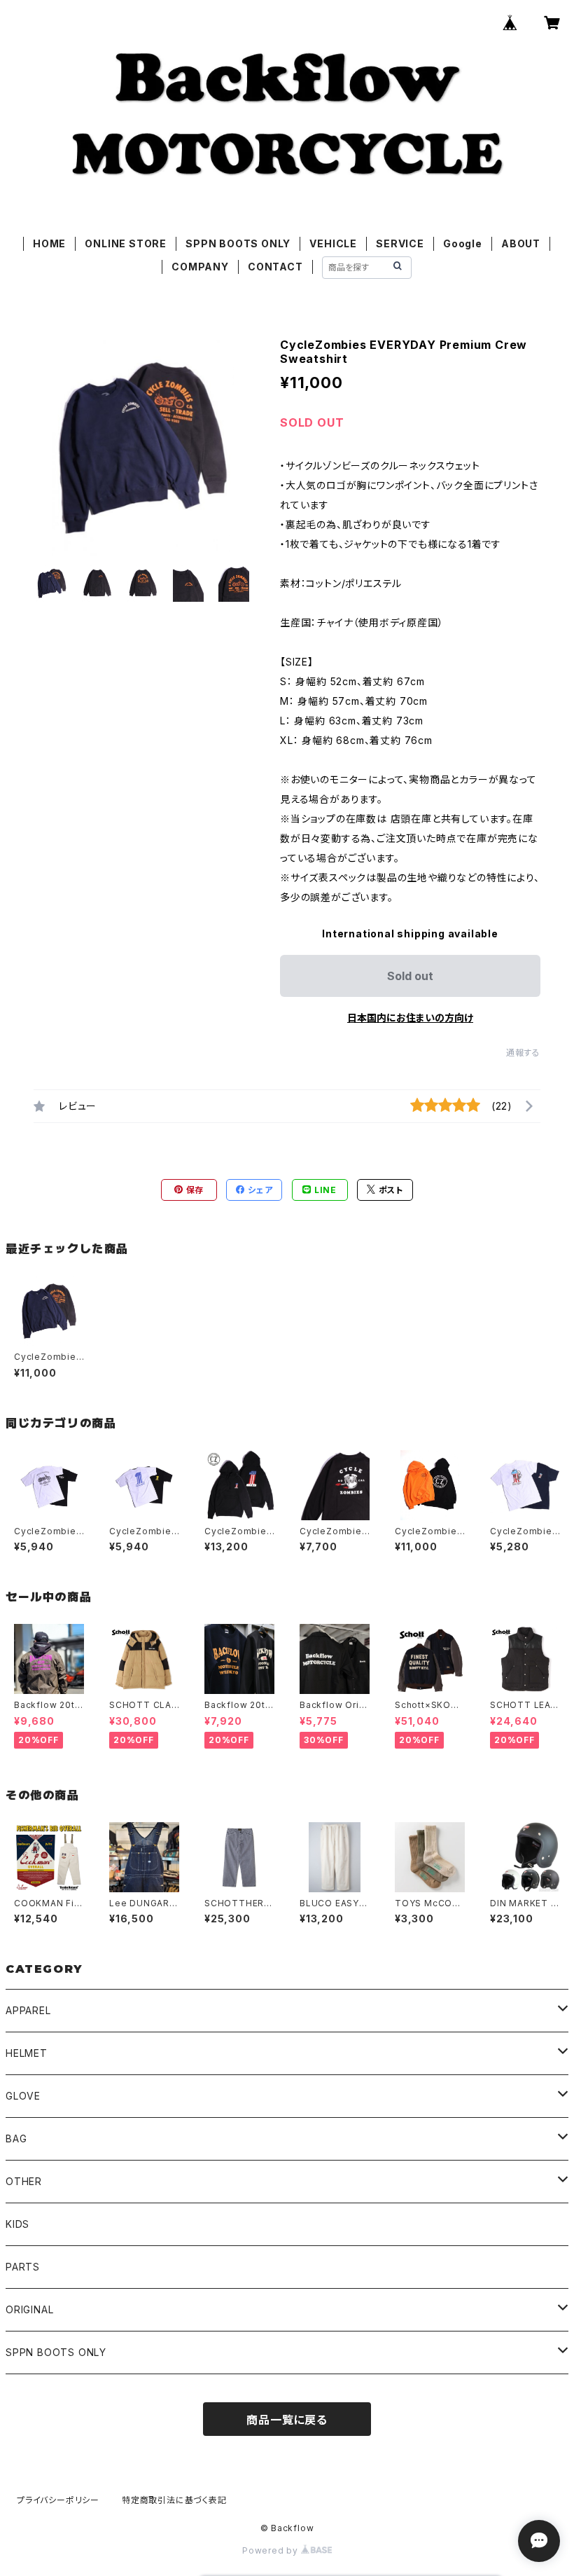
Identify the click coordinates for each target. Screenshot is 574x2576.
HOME (49, 243)
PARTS (23, 2267)
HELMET (27, 2053)
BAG (16, 2138)
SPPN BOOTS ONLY (238, 243)
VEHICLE (333, 243)
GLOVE (23, 2096)
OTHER (24, 2181)
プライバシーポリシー (58, 2500)
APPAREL (28, 2010)
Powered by (272, 2550)
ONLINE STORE (126, 243)
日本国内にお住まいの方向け (410, 1018)
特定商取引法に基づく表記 (174, 2500)
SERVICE (400, 243)
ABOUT (521, 243)
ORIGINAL (29, 2309)
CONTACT (275, 267)
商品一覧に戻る (287, 2420)
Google (463, 243)
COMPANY (200, 267)
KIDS (17, 2224)
